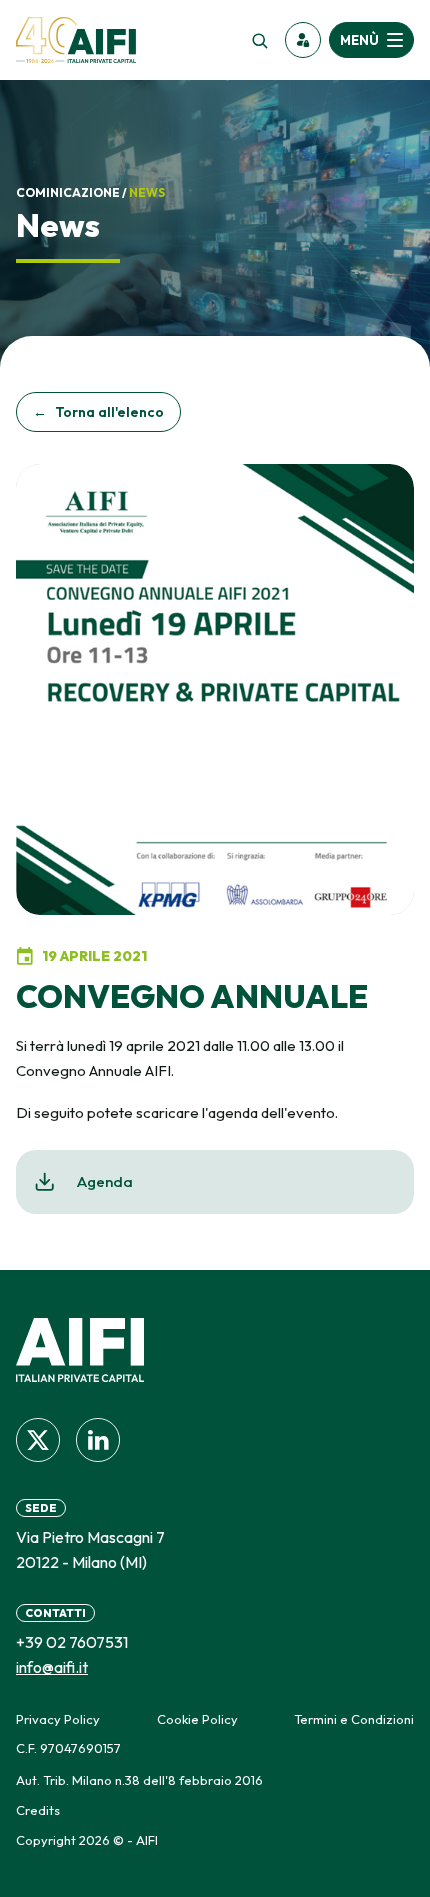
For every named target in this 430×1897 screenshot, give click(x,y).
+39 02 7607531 (72, 1642)
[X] (38, 1440)
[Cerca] (259, 40)
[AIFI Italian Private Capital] (76, 40)
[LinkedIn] (98, 1440)
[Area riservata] (303, 40)
